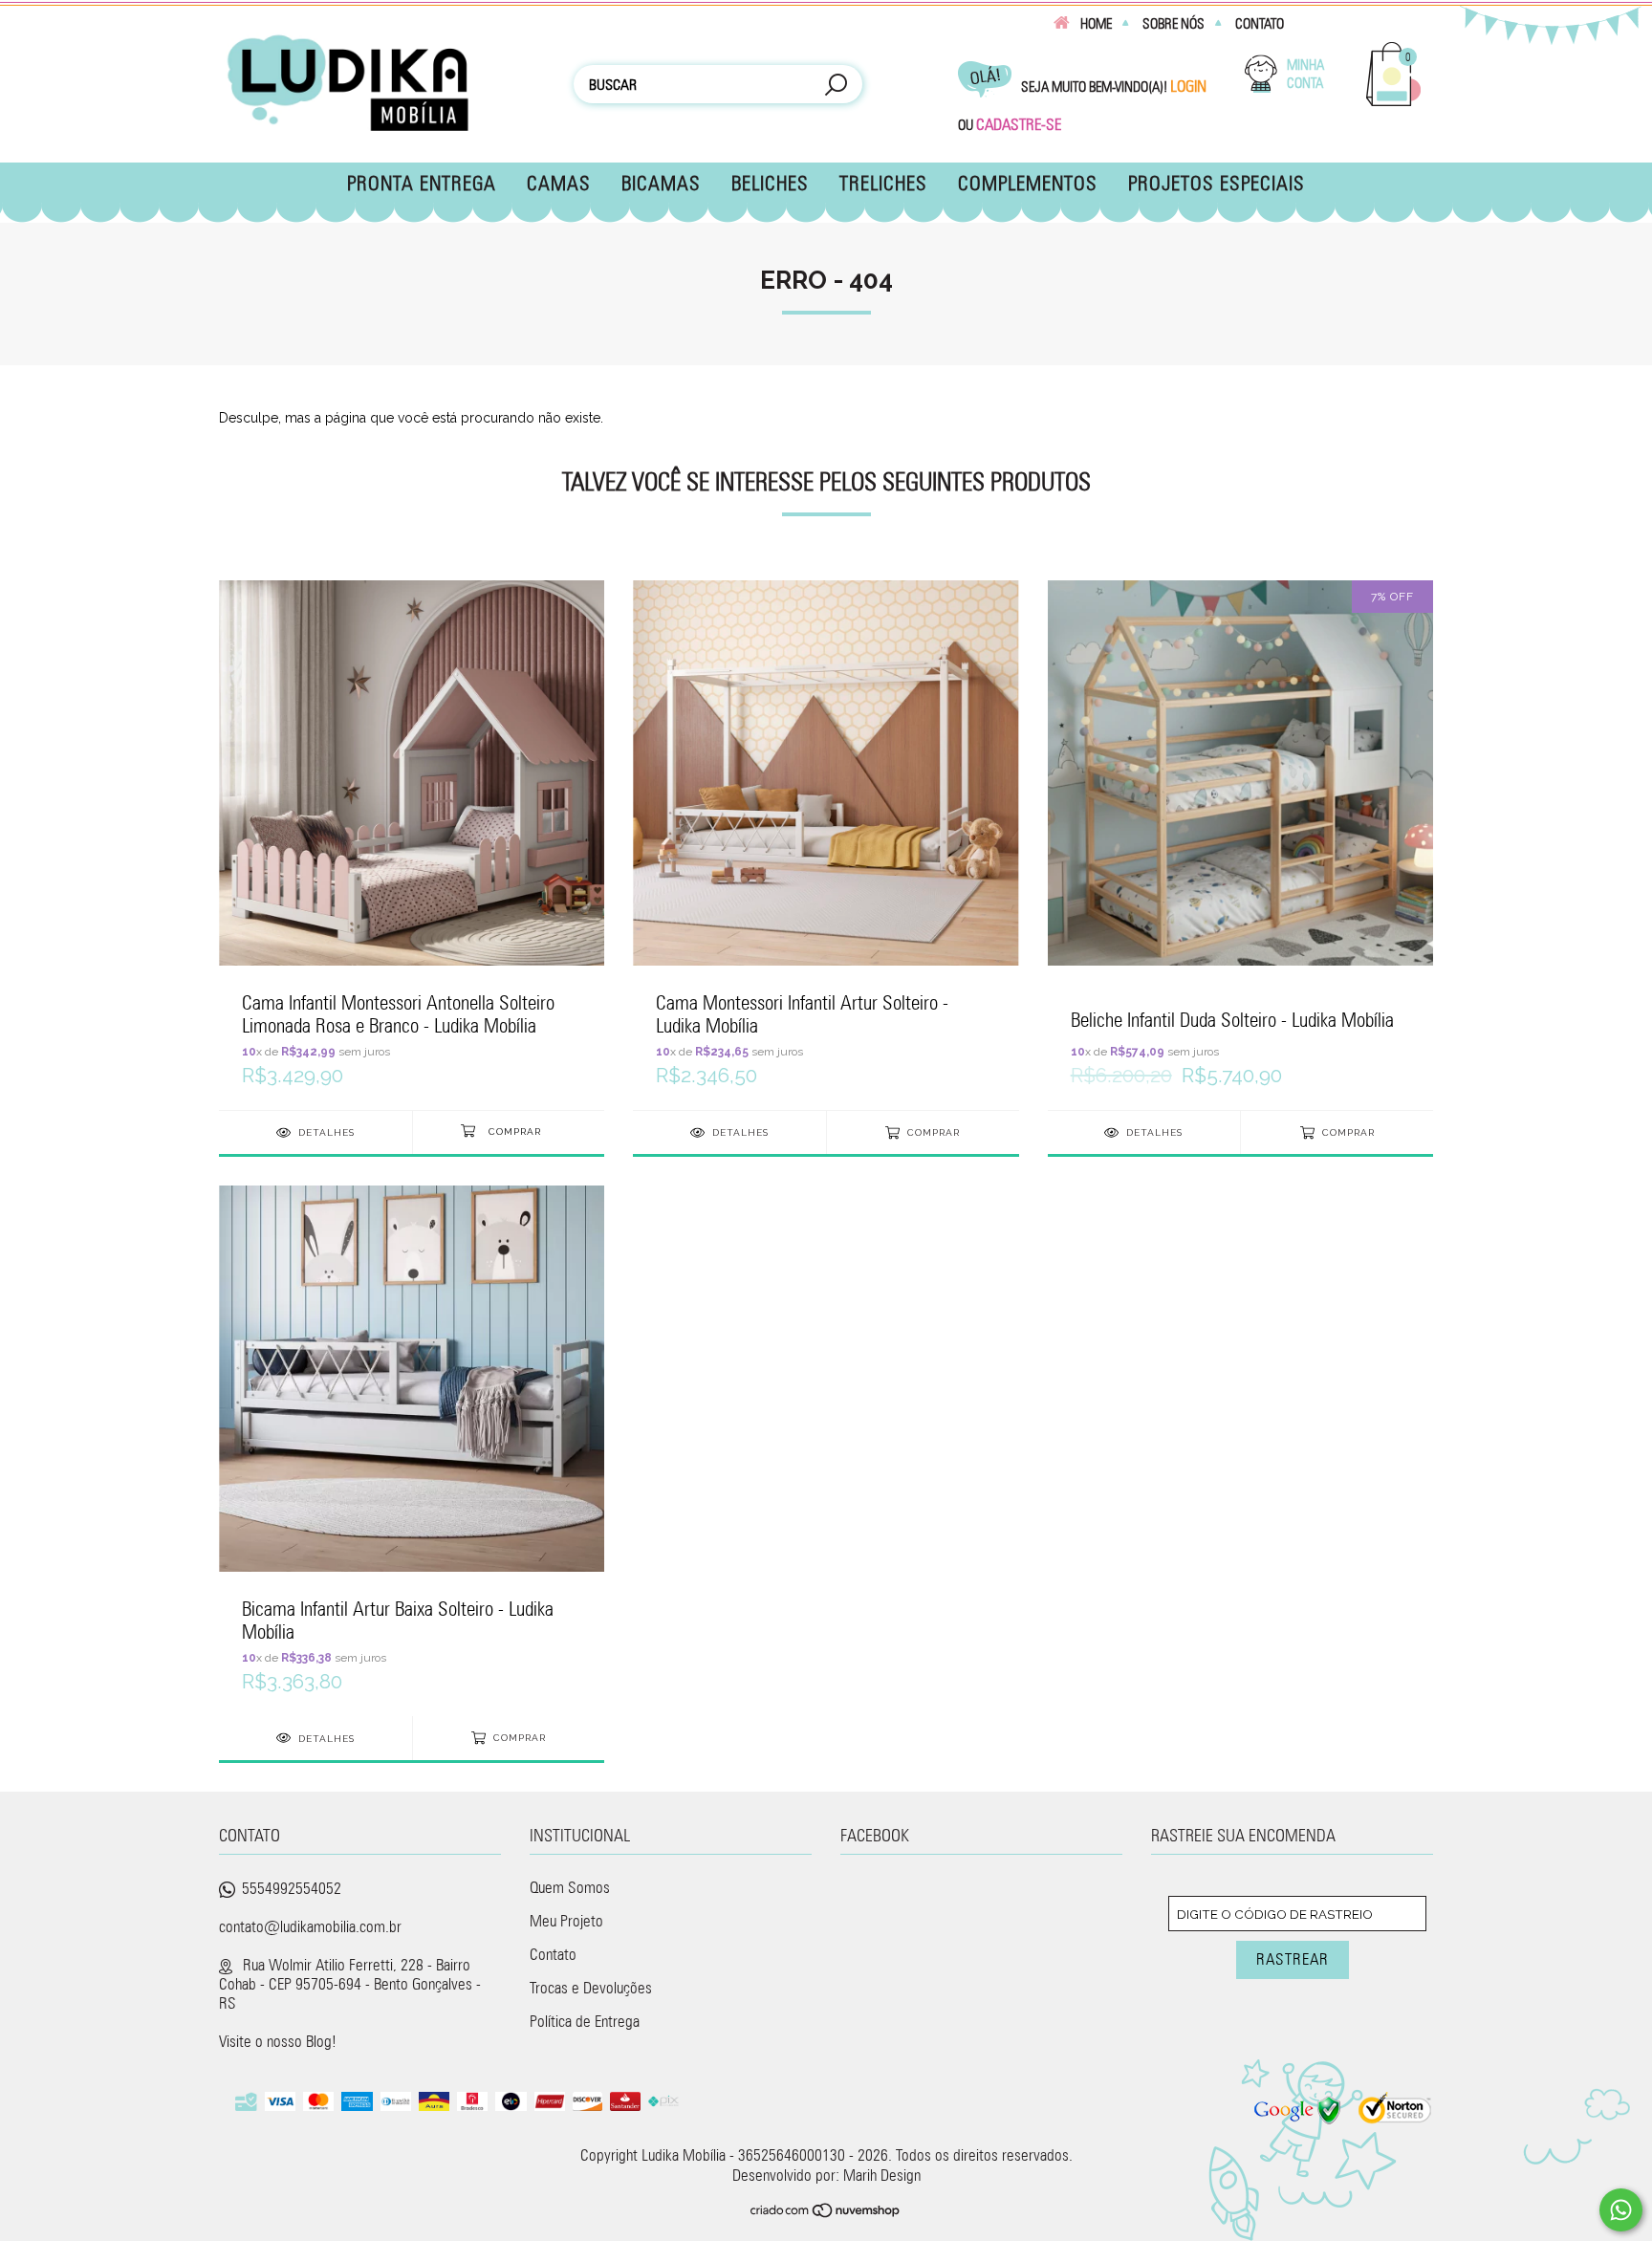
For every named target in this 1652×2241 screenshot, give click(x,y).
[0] (1394, 103)
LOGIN (1188, 86)
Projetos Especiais (1217, 183)
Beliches (770, 183)
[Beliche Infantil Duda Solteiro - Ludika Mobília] (1240, 845)
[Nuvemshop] (826, 2212)
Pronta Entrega (422, 183)
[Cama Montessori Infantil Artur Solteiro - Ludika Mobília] (826, 845)
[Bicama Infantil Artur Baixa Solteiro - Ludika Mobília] (412, 1450)
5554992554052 (292, 1888)
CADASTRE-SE (1019, 124)
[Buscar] (836, 87)
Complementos (1028, 183)
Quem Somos (570, 1887)
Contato (1260, 24)
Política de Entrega (585, 2021)
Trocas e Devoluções (591, 1988)
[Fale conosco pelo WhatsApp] (1621, 2210)
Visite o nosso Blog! (278, 2041)
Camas (559, 183)
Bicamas (661, 183)
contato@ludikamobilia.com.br (310, 1926)
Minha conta (1305, 74)
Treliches (883, 183)
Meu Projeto (566, 1921)
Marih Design (882, 2175)
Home (1096, 24)
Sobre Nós (1174, 24)
